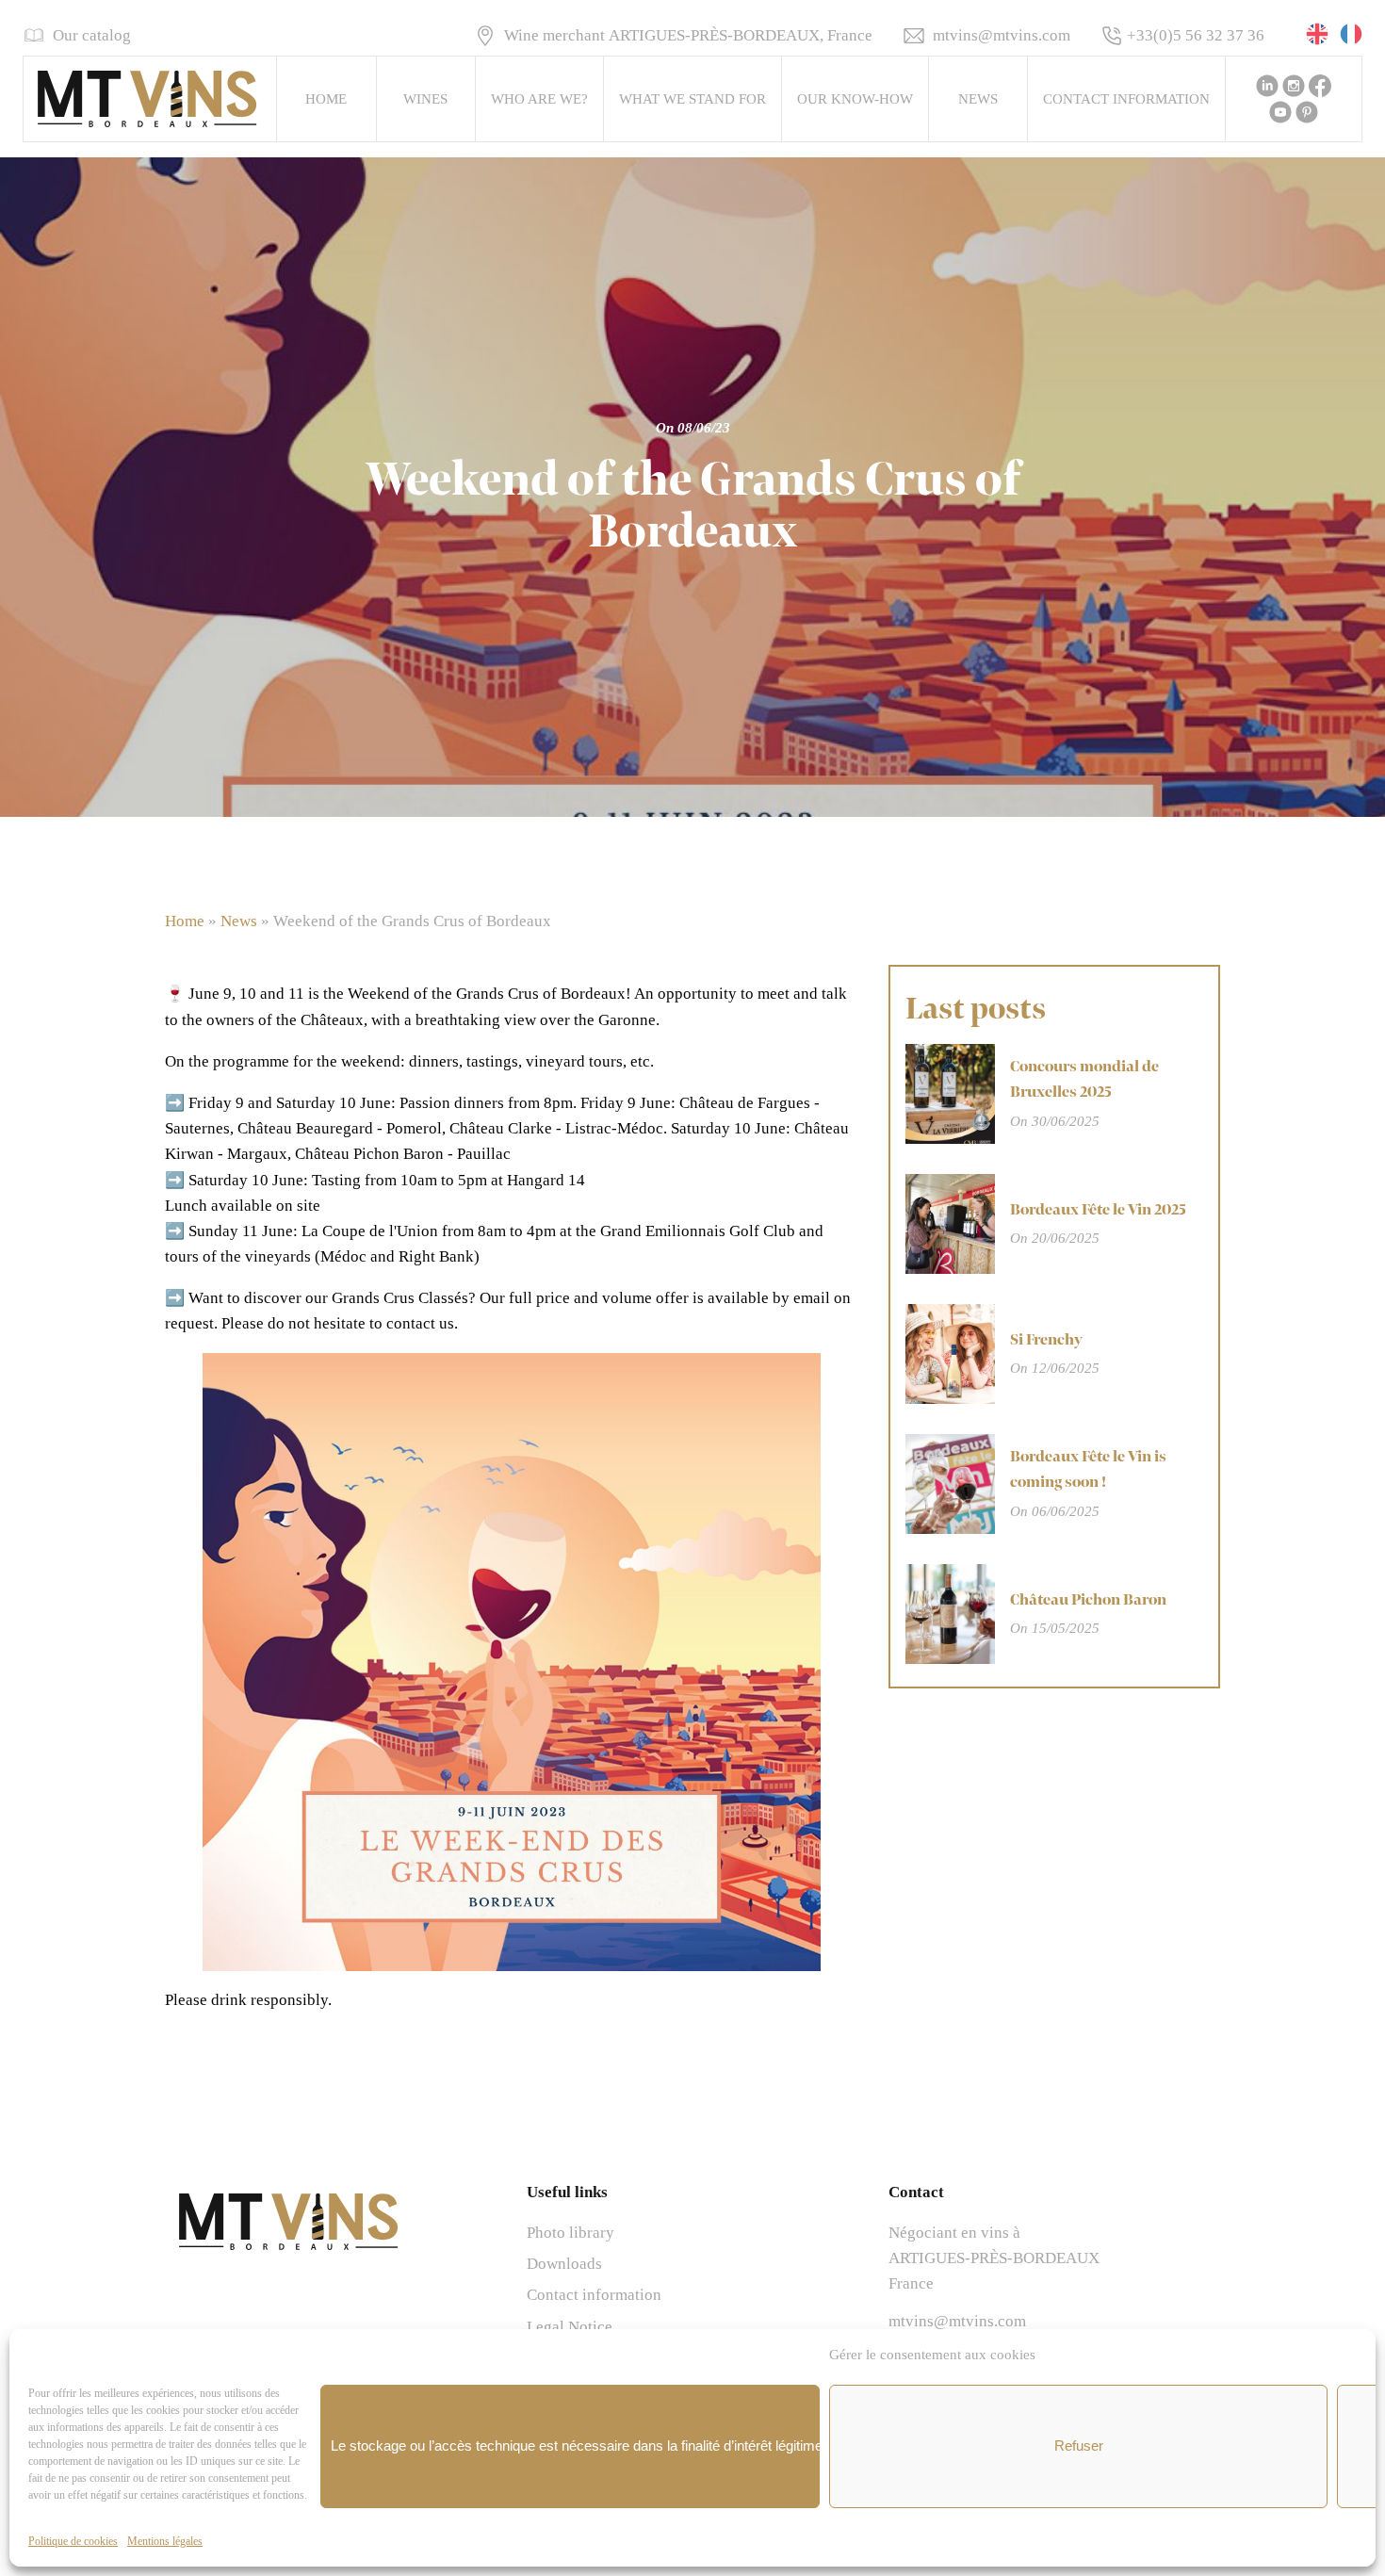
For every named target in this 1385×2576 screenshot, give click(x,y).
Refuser (1079, 2446)
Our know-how (855, 99)
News (978, 99)
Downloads (564, 2264)
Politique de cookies (73, 2541)
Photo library (570, 2233)
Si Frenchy (1046, 1340)
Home (326, 99)
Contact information (1126, 99)
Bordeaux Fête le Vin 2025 (1098, 1210)
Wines (425, 99)
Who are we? (539, 99)
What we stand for (692, 99)
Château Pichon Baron (1088, 1600)
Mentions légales (165, 2541)
